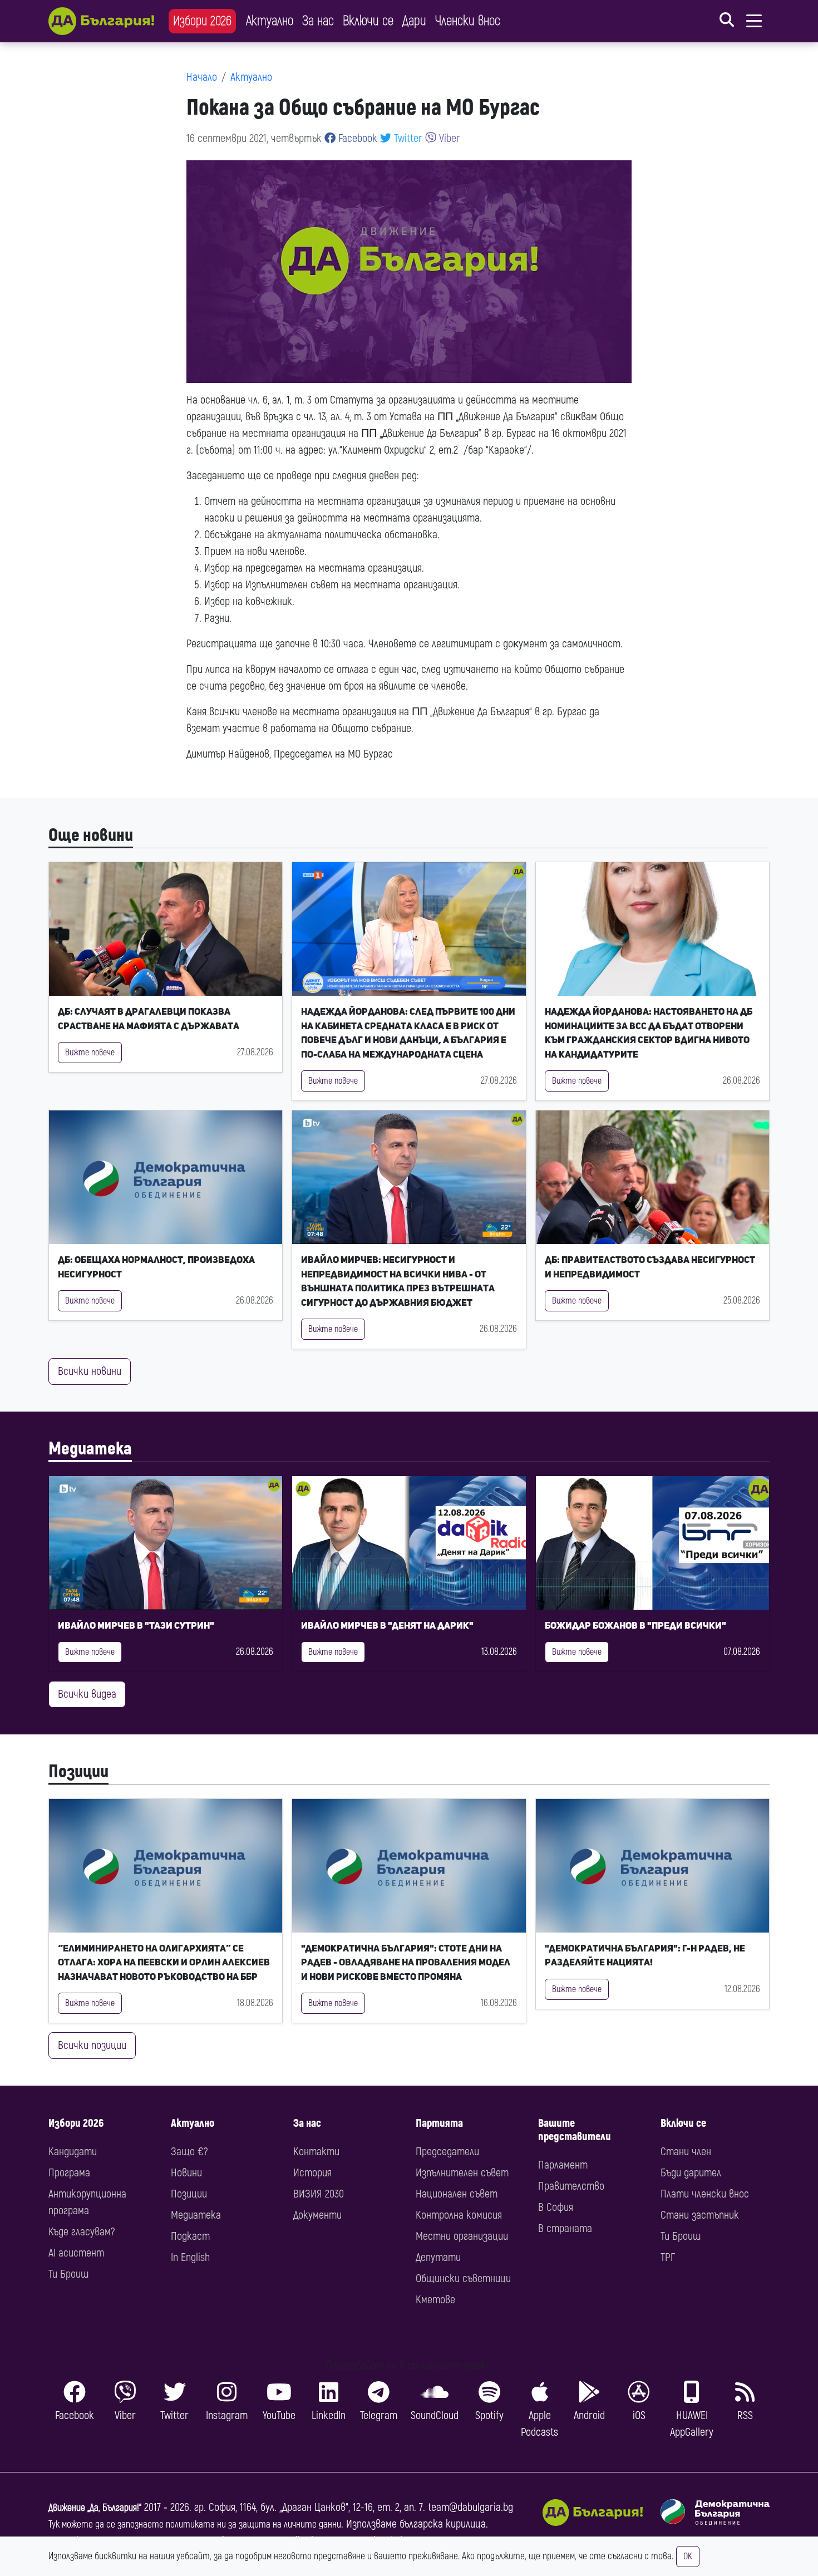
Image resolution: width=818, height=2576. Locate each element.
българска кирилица (443, 2524)
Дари (414, 21)
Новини (186, 2173)
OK (688, 2557)
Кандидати (73, 2152)
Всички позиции (92, 2045)
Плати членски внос (705, 2194)
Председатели (447, 2152)
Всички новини (90, 1371)
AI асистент (76, 2253)
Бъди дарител (691, 2173)
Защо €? (189, 2152)
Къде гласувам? (82, 2232)
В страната (565, 2228)
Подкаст (190, 2236)
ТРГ (668, 2257)
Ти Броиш (68, 2274)
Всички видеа (87, 1694)
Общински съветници (463, 2278)
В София (556, 2207)
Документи (317, 2215)
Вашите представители (575, 2130)
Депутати (438, 2257)
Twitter (407, 138)
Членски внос (468, 21)
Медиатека (90, 1449)
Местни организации (462, 2236)
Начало (202, 77)
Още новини (91, 835)
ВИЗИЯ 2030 (319, 2194)
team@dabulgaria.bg (470, 2507)
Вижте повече (90, 1053)
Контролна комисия (459, 2215)
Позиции (78, 1772)
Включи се (368, 21)
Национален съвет (457, 2194)
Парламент (563, 2165)
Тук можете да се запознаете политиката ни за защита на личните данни (195, 2525)
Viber (448, 138)
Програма (69, 2173)
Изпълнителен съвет (462, 2173)
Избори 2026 (202, 21)
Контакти (316, 2152)
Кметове (435, 2300)
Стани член (686, 2152)
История (312, 2173)
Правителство (571, 2186)
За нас (318, 21)
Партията (439, 2123)
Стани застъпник (700, 2215)
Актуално (270, 21)
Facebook (356, 138)
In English (190, 2257)
